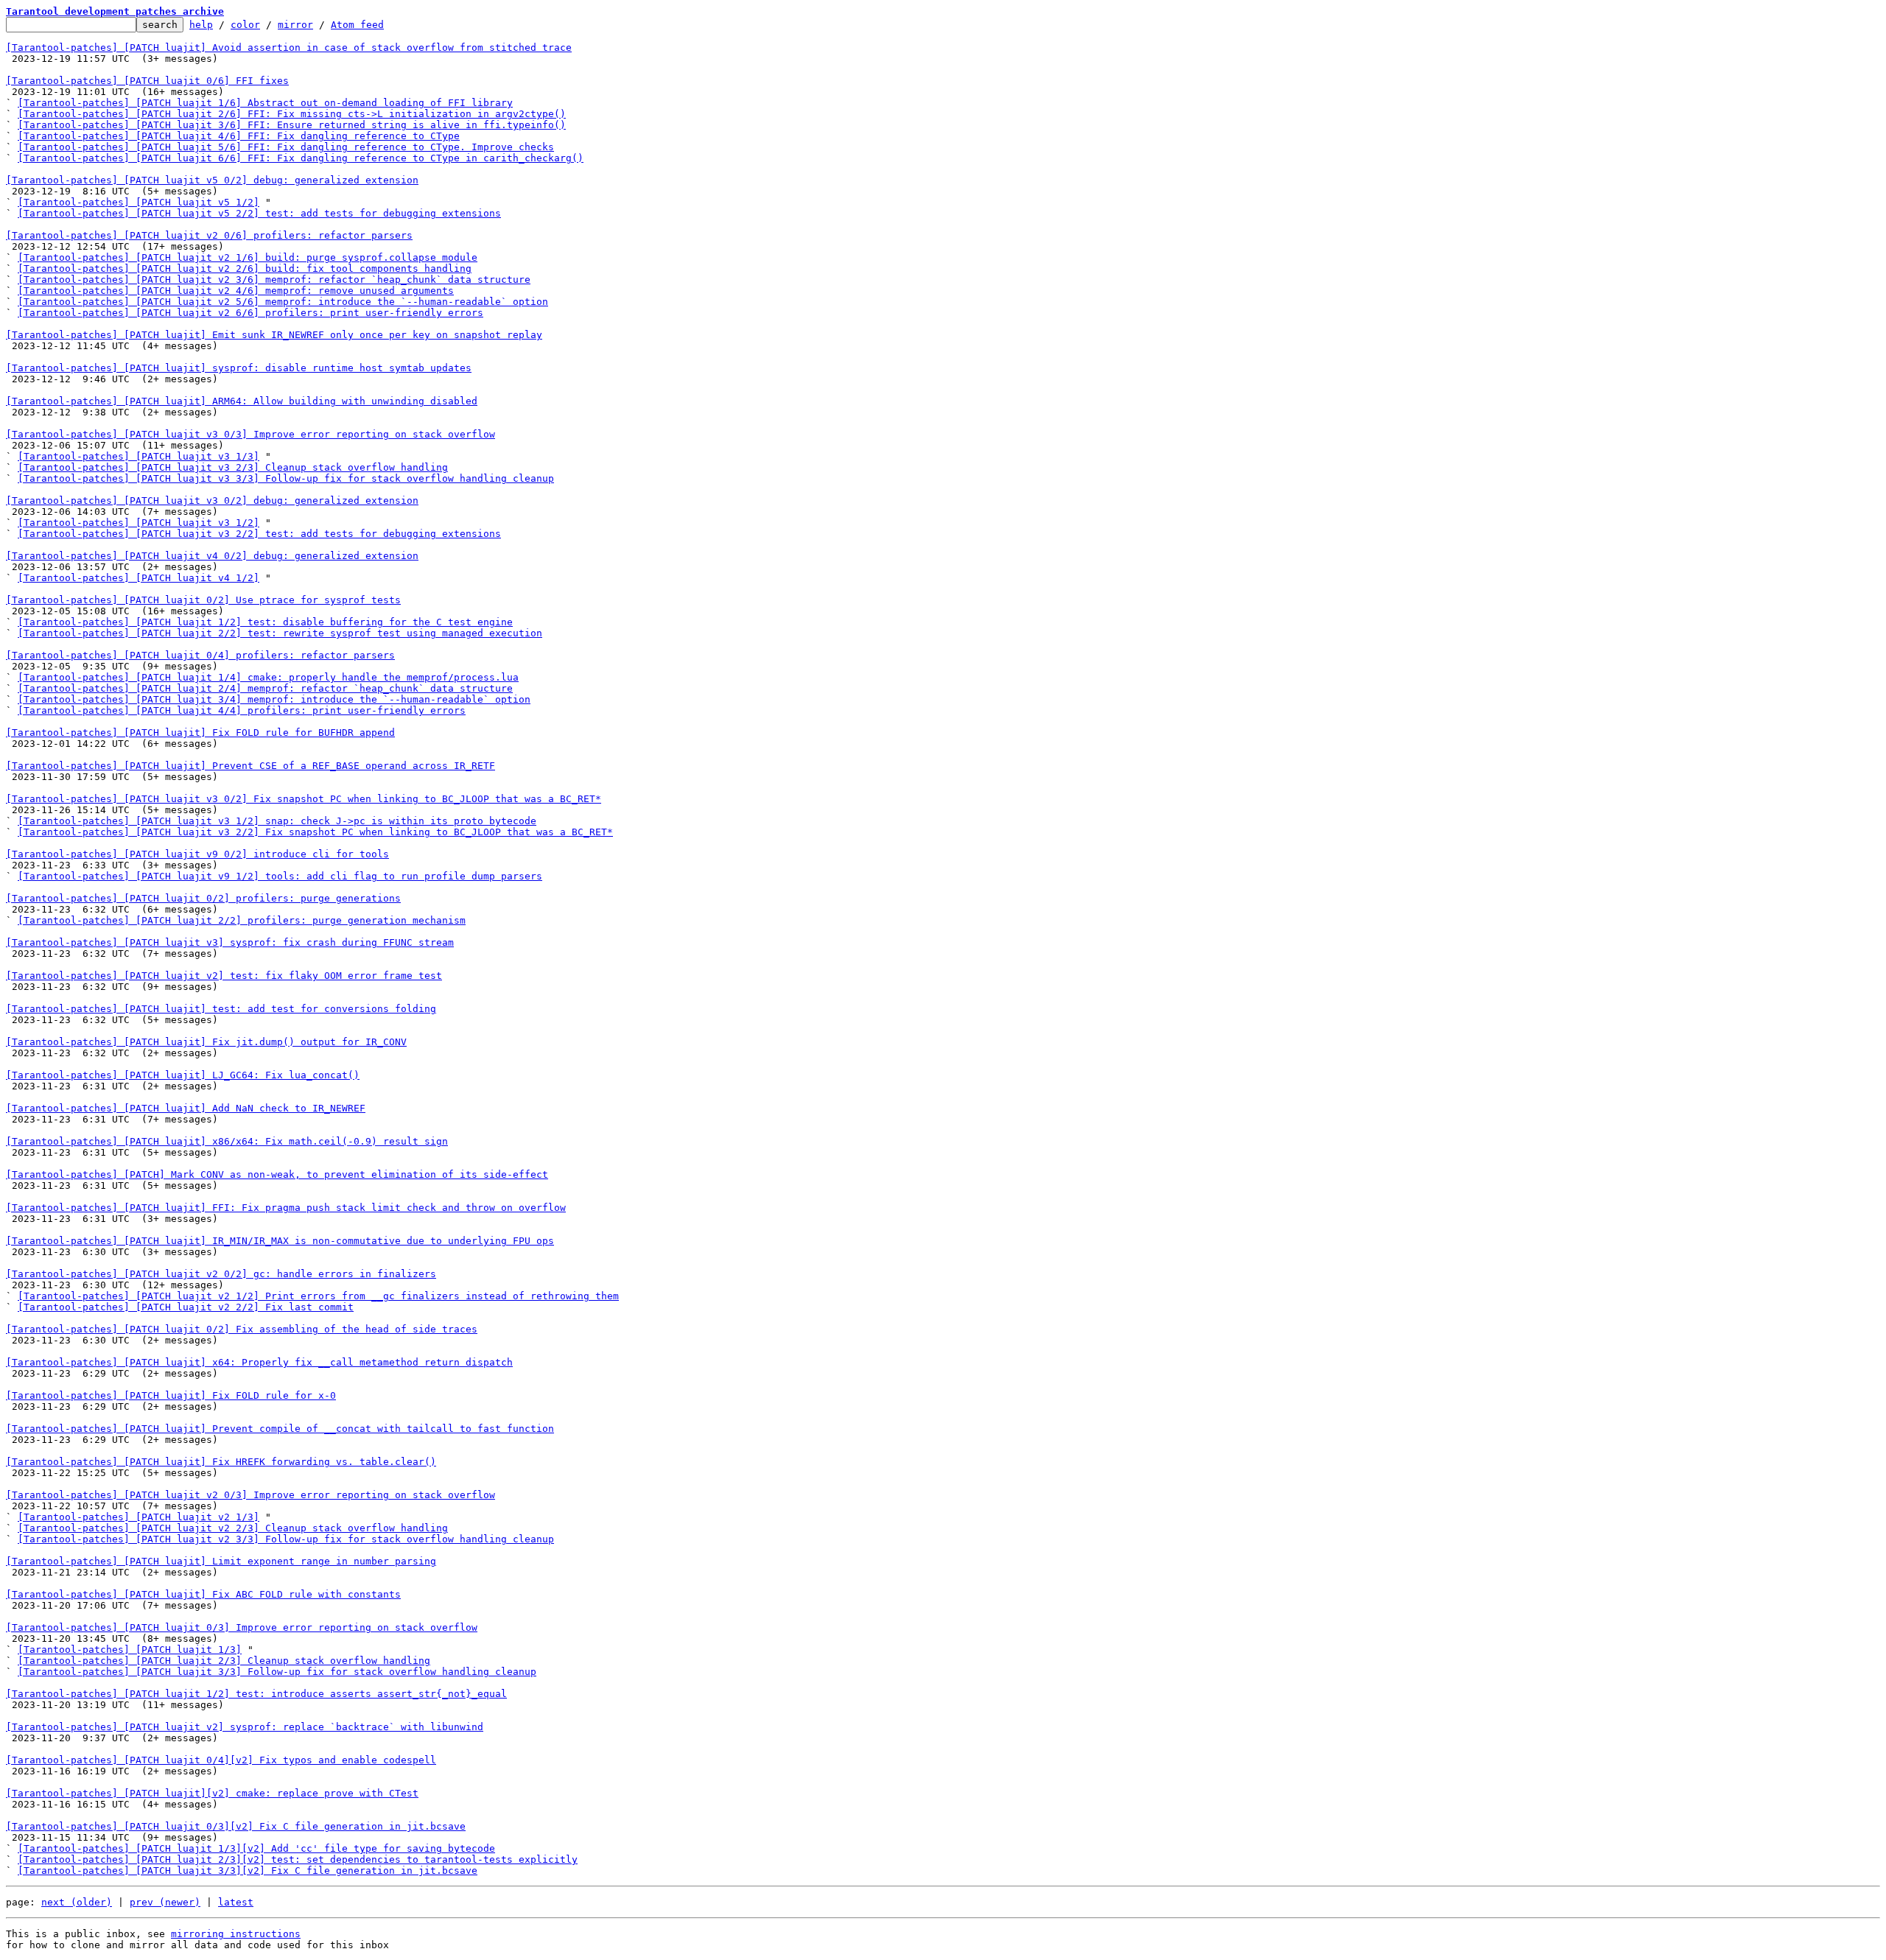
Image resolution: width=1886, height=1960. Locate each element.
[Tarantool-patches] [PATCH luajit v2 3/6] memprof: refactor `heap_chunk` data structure (274, 280)
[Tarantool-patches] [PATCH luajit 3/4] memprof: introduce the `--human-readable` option (274, 699)
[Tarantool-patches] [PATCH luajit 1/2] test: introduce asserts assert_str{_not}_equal (256, 1694)
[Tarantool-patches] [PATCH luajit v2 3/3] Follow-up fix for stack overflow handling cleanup (286, 1539)
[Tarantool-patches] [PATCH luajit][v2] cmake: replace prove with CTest (212, 1793)
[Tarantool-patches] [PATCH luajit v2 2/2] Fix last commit (186, 1307)
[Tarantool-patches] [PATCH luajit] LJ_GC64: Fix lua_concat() (183, 1075)
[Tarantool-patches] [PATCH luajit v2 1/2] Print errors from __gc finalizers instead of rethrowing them (318, 1296)
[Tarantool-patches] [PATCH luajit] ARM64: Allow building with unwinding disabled (242, 401)
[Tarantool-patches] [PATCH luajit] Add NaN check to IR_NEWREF (186, 1108)
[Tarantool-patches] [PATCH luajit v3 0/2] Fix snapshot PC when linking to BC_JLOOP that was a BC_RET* (304, 799)
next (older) (77, 1902)
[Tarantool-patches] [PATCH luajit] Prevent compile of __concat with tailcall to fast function (280, 1429)
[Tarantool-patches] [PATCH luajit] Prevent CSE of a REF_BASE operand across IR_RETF (250, 766)
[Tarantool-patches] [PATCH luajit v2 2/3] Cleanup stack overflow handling (233, 1528)
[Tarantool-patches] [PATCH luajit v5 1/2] (139, 202)
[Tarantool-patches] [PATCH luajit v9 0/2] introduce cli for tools (197, 854)
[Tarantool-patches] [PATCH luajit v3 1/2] (139, 523)
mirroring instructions (236, 1934)
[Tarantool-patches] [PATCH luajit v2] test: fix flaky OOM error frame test (224, 976)
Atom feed (357, 25)
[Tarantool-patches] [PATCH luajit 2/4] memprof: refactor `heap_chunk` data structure (265, 688)
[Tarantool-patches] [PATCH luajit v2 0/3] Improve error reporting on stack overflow (250, 1495)
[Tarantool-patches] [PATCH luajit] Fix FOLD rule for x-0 (171, 1395)
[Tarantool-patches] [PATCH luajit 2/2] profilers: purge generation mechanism (242, 920)
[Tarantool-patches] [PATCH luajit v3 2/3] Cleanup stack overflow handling (233, 467)
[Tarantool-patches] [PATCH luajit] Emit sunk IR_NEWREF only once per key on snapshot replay (274, 335)
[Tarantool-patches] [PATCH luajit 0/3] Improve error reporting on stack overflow (242, 1627)
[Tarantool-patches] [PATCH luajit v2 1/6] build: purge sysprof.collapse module (248, 257)
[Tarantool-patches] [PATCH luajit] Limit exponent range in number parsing (221, 1561)
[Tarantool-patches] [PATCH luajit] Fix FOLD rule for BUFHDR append (200, 733)
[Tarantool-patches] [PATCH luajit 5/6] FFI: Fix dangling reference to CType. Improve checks (286, 147)
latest (236, 1902)
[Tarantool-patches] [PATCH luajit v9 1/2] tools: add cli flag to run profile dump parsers (280, 876)
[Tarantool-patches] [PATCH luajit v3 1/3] (139, 456)
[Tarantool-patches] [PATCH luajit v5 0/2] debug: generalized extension (212, 180)
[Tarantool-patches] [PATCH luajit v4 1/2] (139, 578)
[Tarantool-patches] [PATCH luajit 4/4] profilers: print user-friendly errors (242, 710)
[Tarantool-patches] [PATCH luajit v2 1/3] (139, 1517)
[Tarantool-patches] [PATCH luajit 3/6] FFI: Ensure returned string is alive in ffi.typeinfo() (292, 125)
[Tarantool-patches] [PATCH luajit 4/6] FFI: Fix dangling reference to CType (239, 136)
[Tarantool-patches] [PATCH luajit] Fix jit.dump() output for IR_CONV (206, 1042)
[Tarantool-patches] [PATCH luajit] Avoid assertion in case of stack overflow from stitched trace (289, 48)
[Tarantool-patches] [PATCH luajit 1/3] (130, 1650)
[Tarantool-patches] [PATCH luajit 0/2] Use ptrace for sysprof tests (203, 600)
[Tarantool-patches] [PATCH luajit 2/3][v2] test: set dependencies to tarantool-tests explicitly (298, 1859)
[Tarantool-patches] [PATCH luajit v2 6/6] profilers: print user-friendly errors (250, 313)
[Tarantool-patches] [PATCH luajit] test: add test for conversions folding (221, 1009)
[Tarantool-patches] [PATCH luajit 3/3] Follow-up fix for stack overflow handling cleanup (277, 1672)
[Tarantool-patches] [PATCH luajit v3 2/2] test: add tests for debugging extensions (259, 534)
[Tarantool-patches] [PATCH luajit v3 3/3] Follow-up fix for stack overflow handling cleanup (286, 478)
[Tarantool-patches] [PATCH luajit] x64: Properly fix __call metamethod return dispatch (259, 1362)
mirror (295, 25)
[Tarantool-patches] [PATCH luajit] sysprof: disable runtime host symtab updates (239, 368)
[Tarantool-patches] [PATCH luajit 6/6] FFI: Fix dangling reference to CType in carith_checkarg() (301, 158)
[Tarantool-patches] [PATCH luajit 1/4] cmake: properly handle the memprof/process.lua (268, 677)
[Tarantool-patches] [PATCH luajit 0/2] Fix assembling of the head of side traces (242, 1329)
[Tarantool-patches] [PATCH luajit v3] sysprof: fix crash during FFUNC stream (230, 942)
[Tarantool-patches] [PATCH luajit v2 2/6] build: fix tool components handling (245, 268)
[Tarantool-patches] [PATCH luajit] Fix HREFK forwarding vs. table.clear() (221, 1462)
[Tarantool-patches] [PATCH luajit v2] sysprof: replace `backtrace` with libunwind (245, 1727)
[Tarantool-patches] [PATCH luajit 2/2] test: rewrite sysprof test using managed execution (280, 633)
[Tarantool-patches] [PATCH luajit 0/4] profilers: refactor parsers (200, 655)
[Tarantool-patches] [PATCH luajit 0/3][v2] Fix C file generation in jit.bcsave (236, 1826)
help (201, 25)
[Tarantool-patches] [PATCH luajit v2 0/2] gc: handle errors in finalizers (221, 1274)
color (245, 25)
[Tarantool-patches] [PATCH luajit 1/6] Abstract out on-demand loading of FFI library (265, 103)
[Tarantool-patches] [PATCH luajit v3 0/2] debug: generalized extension (212, 500)
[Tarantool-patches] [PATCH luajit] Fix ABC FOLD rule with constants (203, 1594)
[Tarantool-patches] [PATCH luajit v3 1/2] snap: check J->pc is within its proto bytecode (277, 821)
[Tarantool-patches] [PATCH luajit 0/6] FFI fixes (147, 81)
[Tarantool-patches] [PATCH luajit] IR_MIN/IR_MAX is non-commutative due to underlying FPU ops (280, 1241)
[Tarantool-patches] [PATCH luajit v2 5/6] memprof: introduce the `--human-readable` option (283, 302)
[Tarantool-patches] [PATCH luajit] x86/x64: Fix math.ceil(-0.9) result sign (227, 1141)
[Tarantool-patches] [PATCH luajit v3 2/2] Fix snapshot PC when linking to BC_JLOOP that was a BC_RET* (315, 832)
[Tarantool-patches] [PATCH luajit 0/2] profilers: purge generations (203, 898)
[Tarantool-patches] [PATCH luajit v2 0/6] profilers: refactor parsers (209, 235)
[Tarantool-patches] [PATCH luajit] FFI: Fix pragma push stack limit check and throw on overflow (286, 1208)
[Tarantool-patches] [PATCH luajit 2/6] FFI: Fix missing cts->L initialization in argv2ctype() (292, 114)
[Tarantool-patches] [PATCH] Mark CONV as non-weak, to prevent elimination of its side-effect (277, 1174)
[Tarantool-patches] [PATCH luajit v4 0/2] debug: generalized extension (212, 556)
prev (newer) (165, 1902)
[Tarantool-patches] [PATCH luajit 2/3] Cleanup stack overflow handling (224, 1661)
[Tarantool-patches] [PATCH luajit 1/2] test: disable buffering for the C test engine (265, 622)
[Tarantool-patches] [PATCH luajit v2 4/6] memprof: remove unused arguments (236, 291)
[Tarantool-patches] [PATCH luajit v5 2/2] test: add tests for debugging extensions (259, 213)
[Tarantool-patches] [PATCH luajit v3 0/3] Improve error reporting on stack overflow (250, 434)
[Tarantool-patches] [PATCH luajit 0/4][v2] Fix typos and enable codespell (221, 1760)
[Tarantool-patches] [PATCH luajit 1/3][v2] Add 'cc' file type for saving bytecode (256, 1848)
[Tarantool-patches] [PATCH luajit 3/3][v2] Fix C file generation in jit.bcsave (248, 1871)
